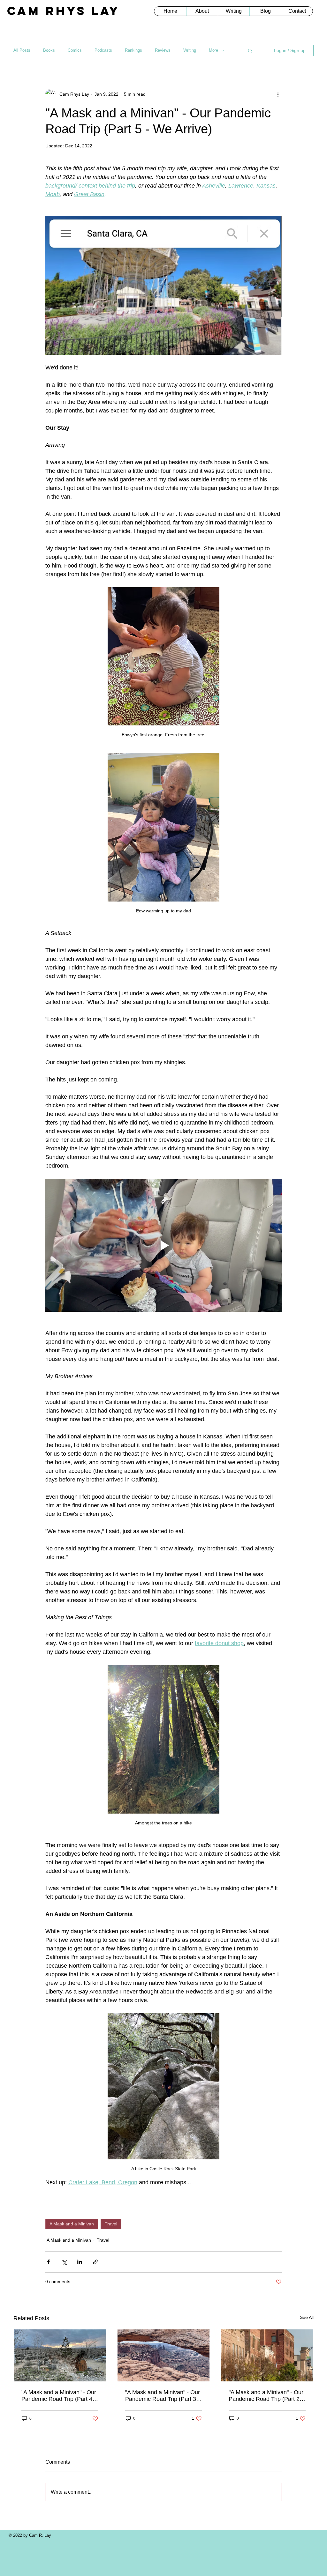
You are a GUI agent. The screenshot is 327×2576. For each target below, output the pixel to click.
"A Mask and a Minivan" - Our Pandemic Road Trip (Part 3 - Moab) (163, 2396)
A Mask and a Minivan (72, 2224)
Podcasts (103, 50)
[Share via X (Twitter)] (64, 2262)
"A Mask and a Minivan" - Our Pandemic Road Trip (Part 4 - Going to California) (59, 2396)
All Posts (22, 50)
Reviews (163, 50)
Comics (75, 50)
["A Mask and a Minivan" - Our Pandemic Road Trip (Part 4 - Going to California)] (60, 2355)
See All (307, 2317)
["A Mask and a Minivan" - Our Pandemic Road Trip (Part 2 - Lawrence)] (267, 2355)
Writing (190, 50)
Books (49, 50)
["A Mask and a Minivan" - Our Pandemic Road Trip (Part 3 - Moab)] (164, 2355)
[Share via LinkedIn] (80, 2262)
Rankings (133, 50)
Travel (111, 2224)
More (213, 50)
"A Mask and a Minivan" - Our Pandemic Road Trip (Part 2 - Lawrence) (266, 2396)
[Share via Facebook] (48, 2262)
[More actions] (278, 94)
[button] (250, 50)
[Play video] (163, 1245)
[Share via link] (95, 2262)
